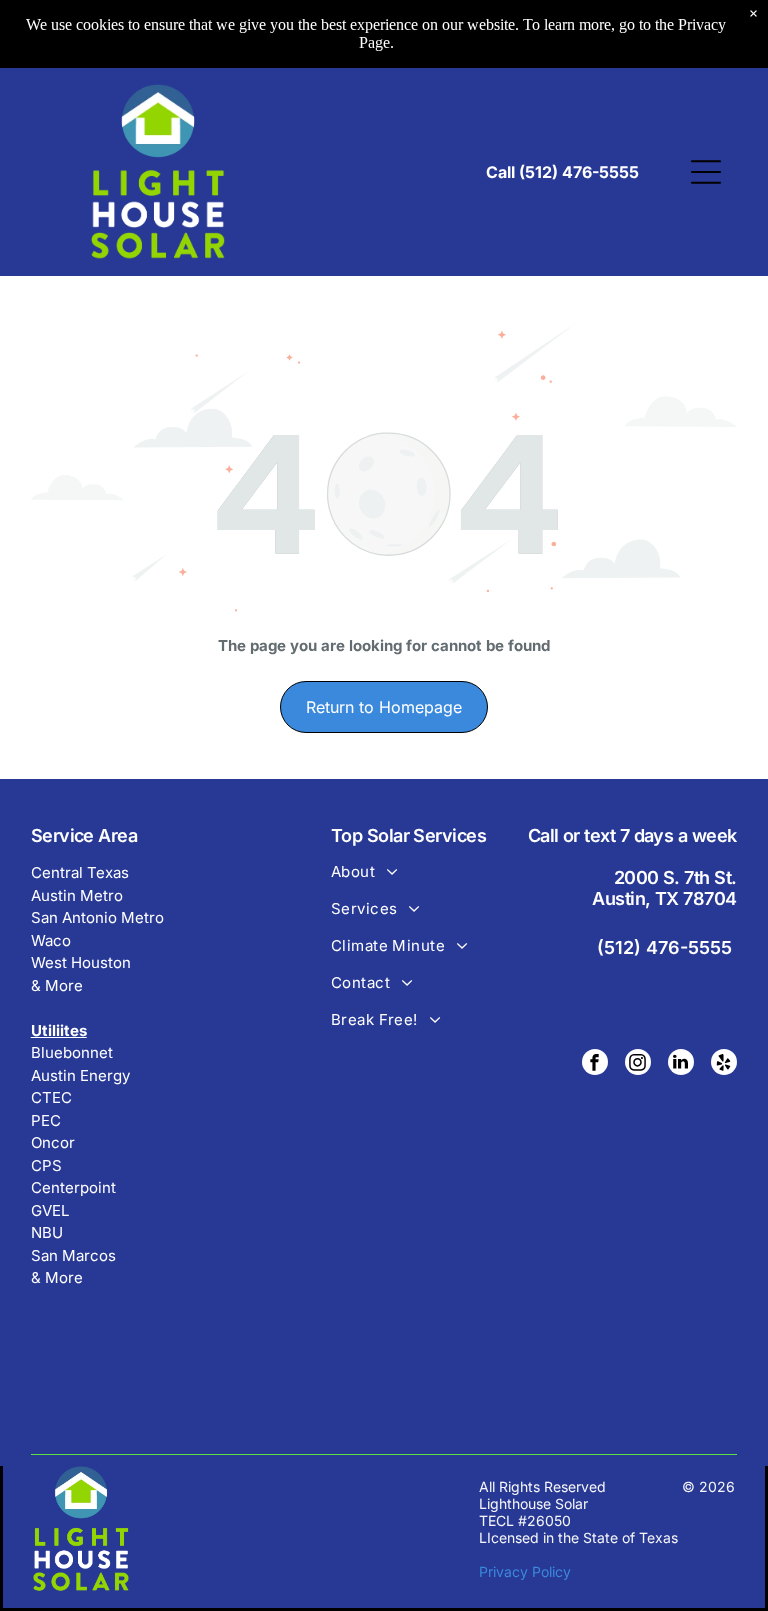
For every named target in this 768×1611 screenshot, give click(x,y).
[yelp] (724, 1064)
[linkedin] (681, 1064)
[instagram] (638, 1064)
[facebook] (595, 1064)
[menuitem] (414, 880)
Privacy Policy (525, 1571)
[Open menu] (706, 172)
